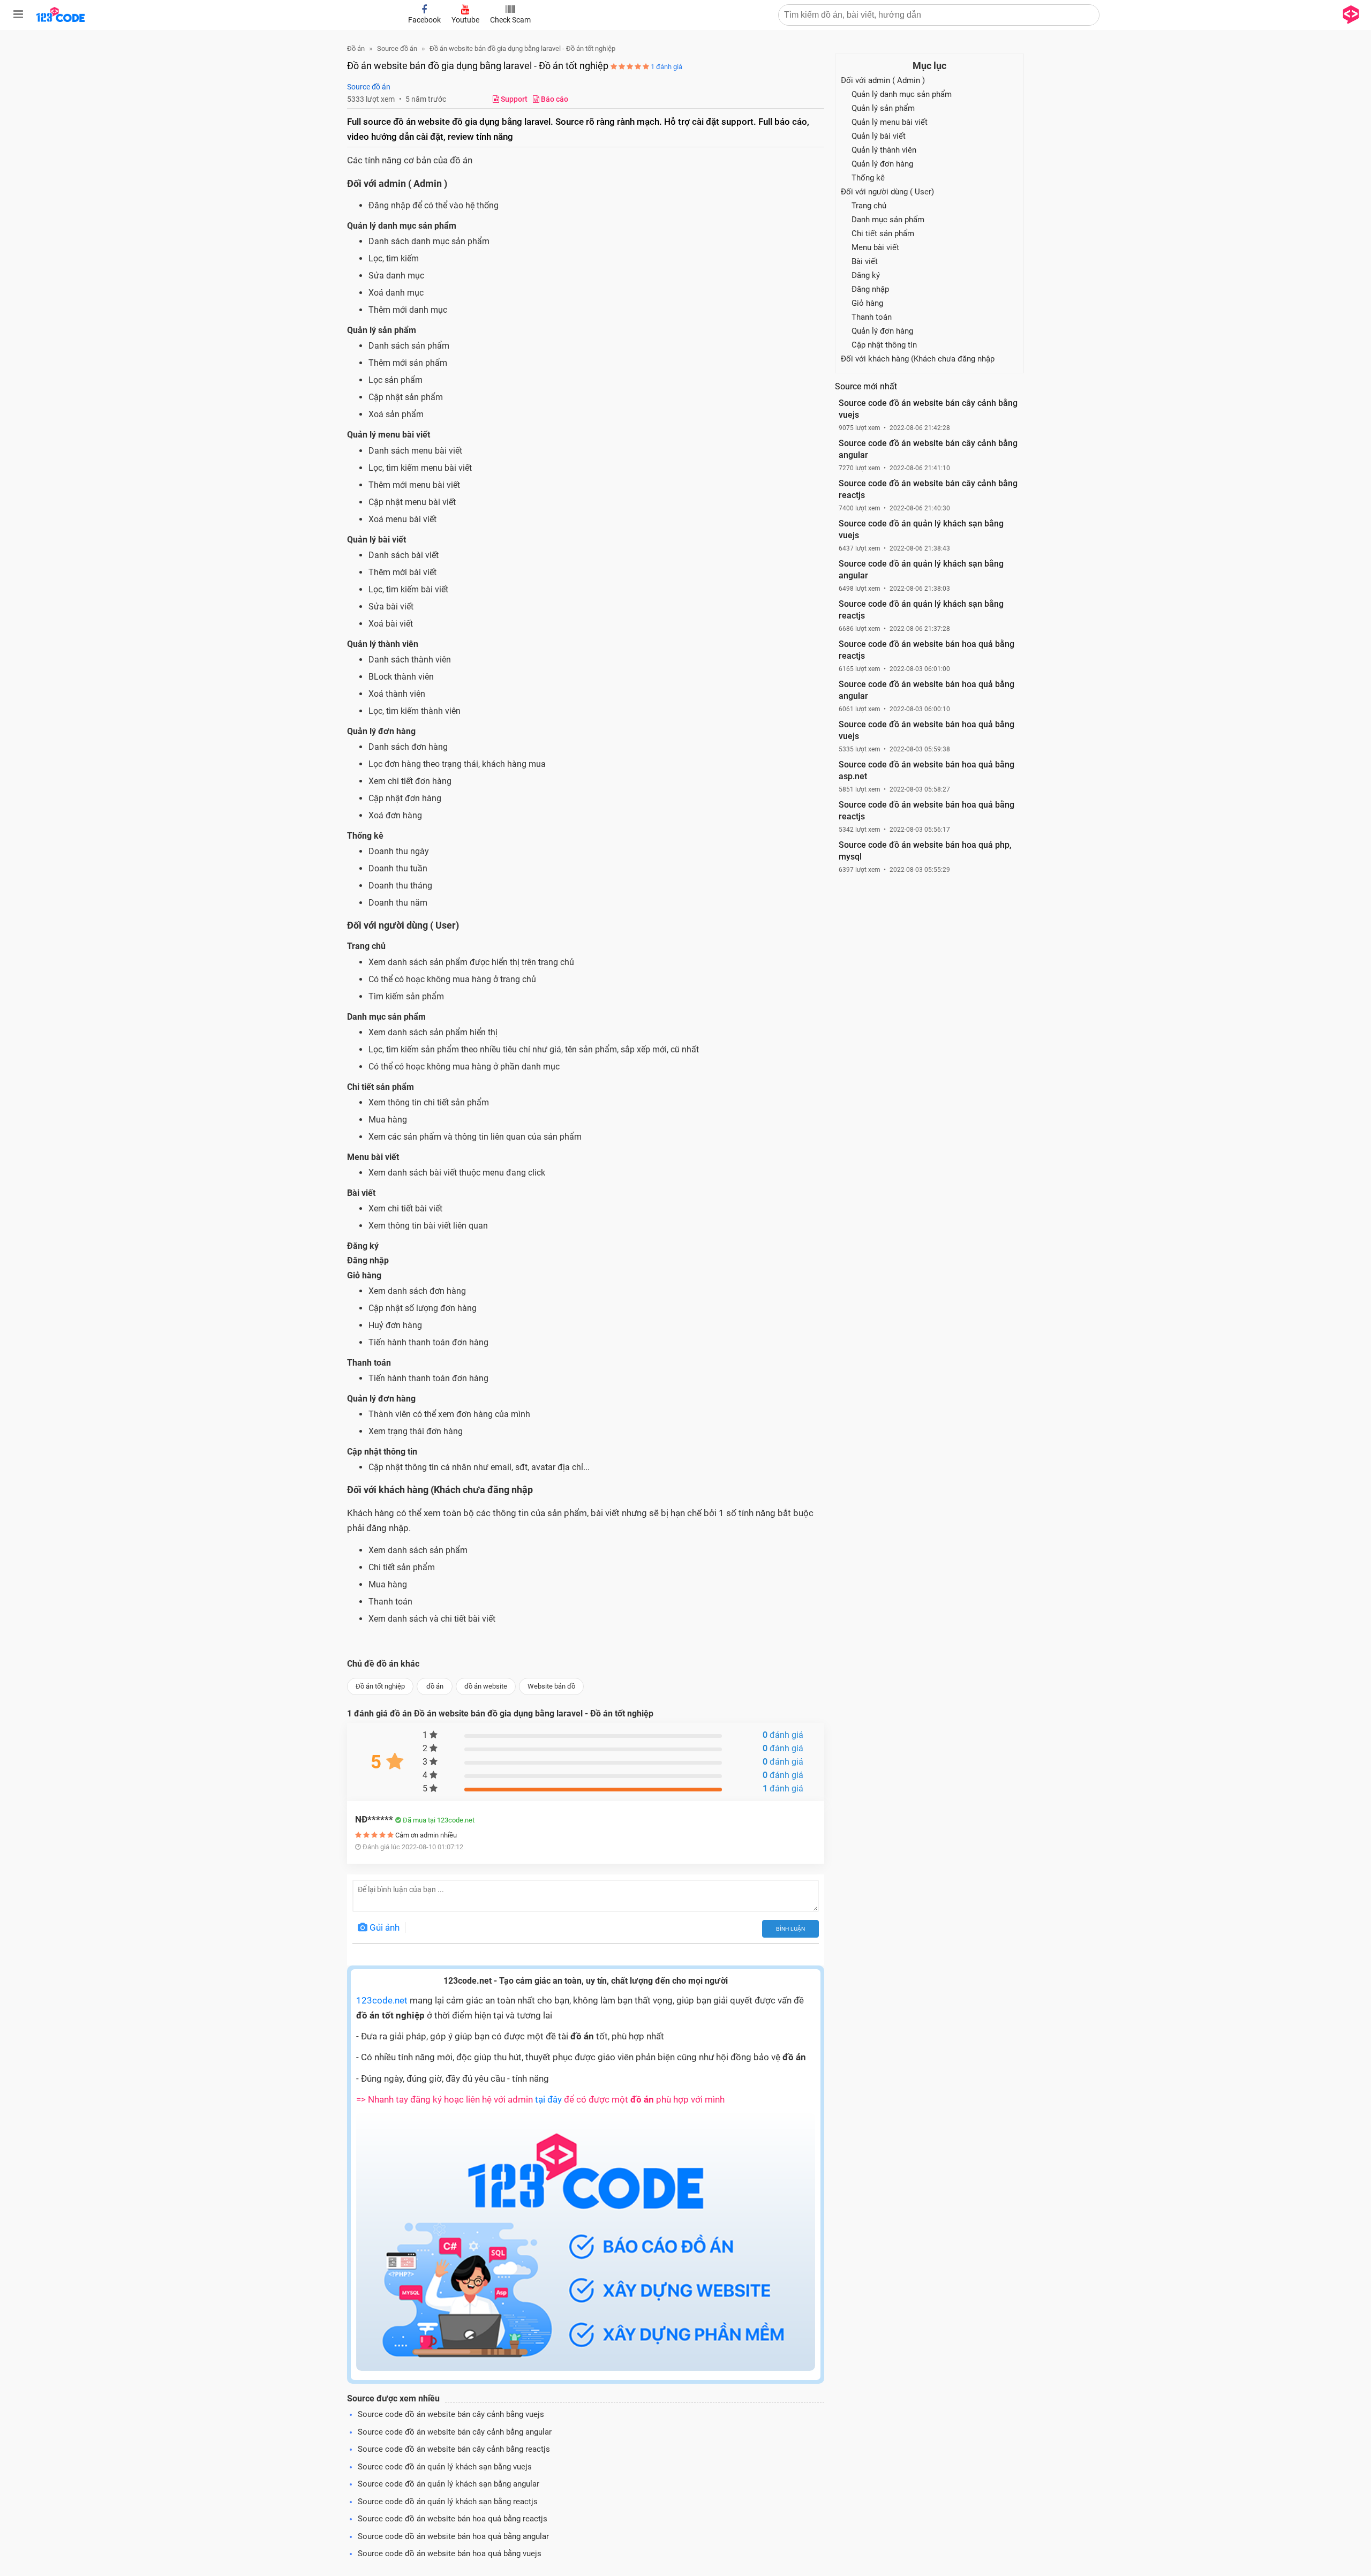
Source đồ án (369, 87)
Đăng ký (866, 275)
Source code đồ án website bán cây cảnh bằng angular (455, 2432)
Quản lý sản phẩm (883, 108)
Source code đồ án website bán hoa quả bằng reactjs (453, 2519)
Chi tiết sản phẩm (883, 234)
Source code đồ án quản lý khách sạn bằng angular (449, 2484)
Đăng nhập (870, 289)
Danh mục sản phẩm (888, 220)
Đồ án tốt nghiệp (380, 1686)
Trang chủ (869, 206)
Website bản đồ (551, 1686)
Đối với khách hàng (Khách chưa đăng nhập (918, 359)
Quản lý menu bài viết (890, 122)
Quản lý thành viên (884, 150)
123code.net (382, 2000)
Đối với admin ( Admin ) (883, 80)
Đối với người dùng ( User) (887, 192)
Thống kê (868, 178)
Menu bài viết (875, 247)
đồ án (435, 1686)
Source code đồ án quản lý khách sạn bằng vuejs (445, 2467)
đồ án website (486, 1686)
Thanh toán (872, 317)
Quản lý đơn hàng (882, 164)
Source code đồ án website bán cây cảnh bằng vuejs (451, 2414)
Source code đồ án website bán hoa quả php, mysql (925, 851)
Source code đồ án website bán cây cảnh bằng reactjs (454, 2449)
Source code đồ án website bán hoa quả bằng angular (453, 2536)
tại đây (548, 2099)
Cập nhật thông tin (884, 345)
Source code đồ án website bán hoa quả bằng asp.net (926, 770)
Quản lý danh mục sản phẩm (902, 94)
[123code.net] (61, 20)
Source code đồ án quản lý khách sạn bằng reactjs (448, 2502)
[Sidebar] (18, 14)
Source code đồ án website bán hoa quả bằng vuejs (450, 2554)
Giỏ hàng (867, 303)
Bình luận (790, 1929)
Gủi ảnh (383, 1927)
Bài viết (865, 261)
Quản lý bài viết (879, 136)
